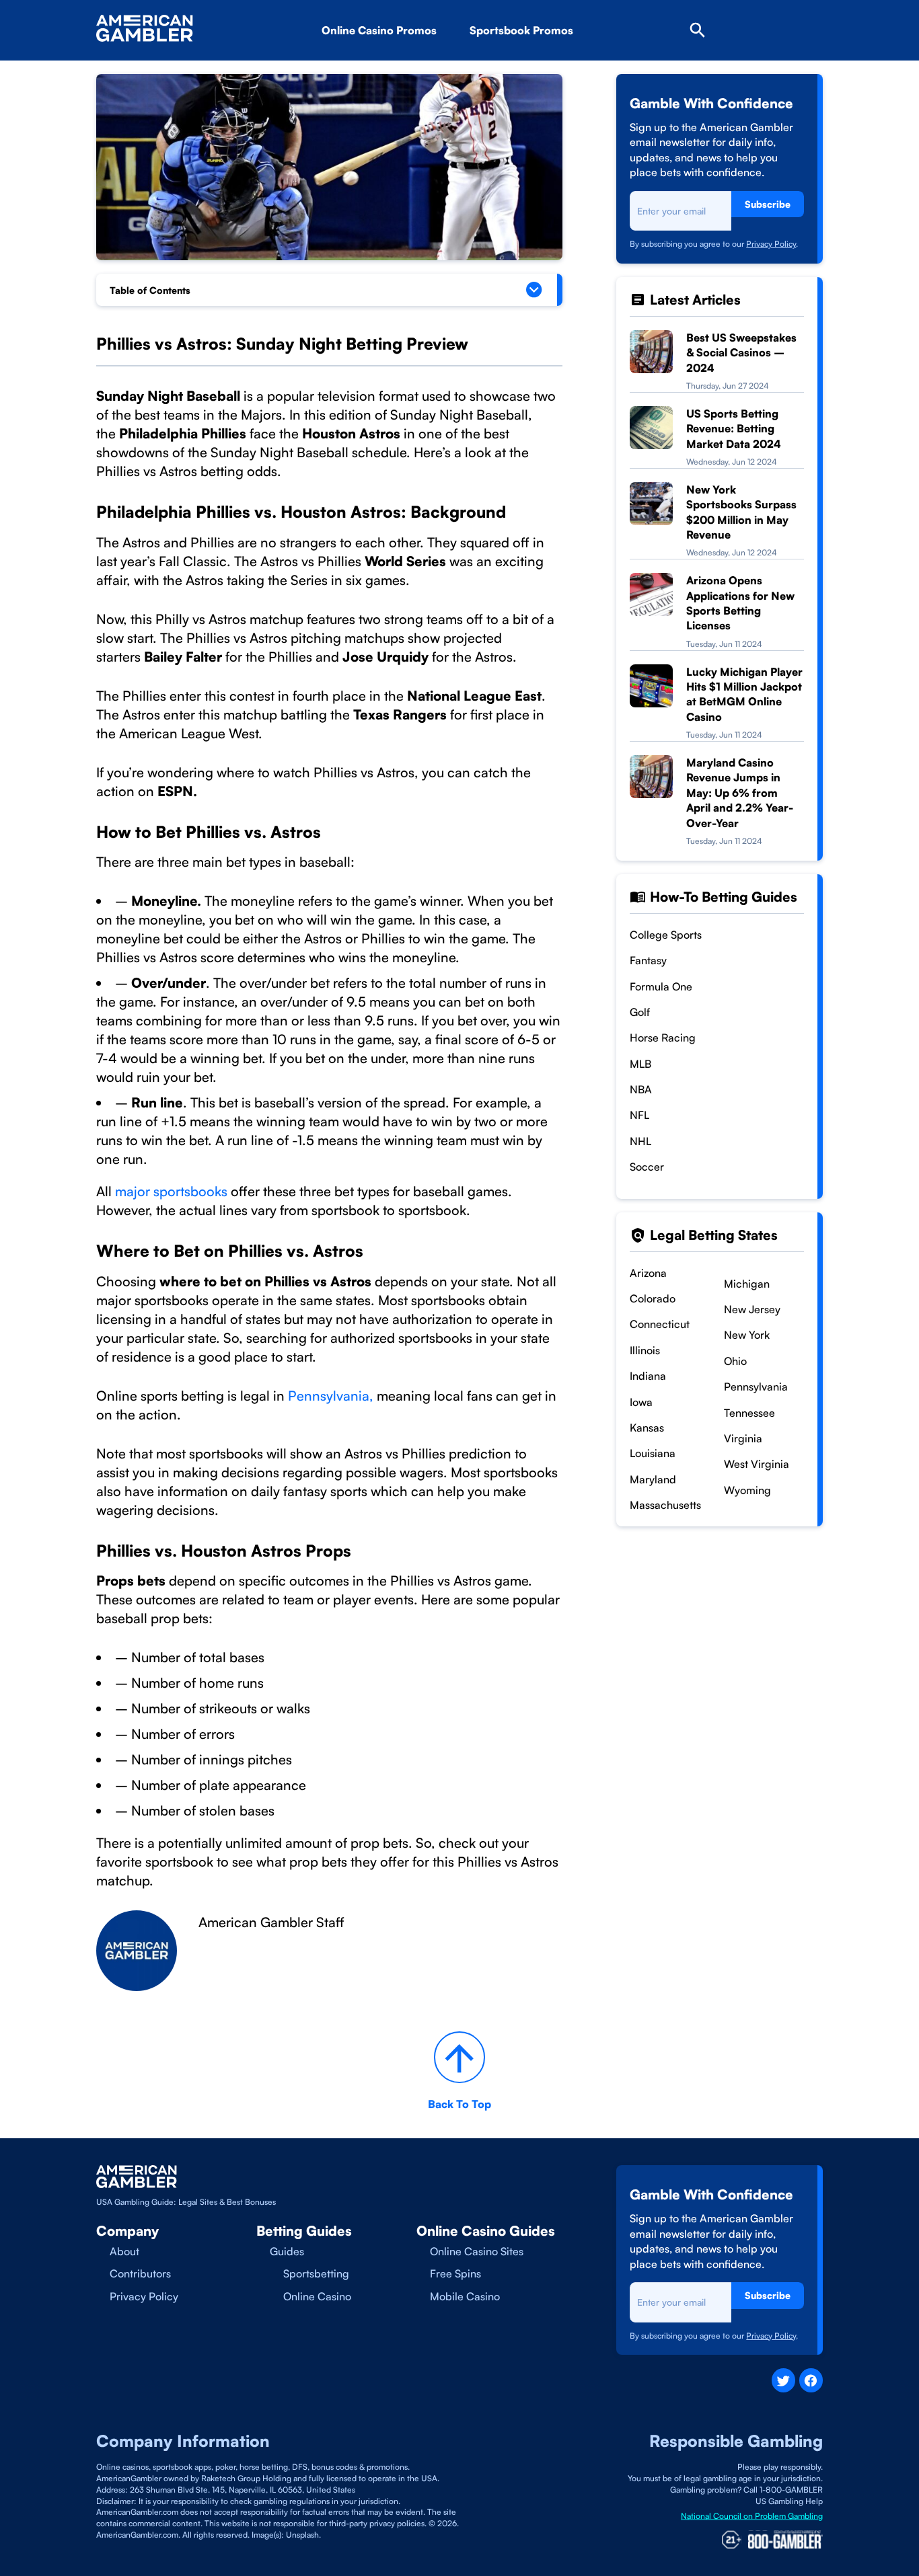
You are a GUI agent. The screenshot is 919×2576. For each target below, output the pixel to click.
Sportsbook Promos (521, 30)
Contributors (140, 2273)
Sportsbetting (316, 2273)
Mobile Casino (465, 2296)
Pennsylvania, (332, 1396)
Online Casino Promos (379, 30)
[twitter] (783, 2380)
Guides (287, 2251)
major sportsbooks (171, 1191)
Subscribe (768, 204)
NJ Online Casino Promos (408, 68)
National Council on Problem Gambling (752, 2516)
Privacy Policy (771, 244)
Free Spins (455, 2273)
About (124, 2251)
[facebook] (811, 2380)
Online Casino (317, 2296)
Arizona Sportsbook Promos (563, 68)
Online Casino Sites (477, 2251)
